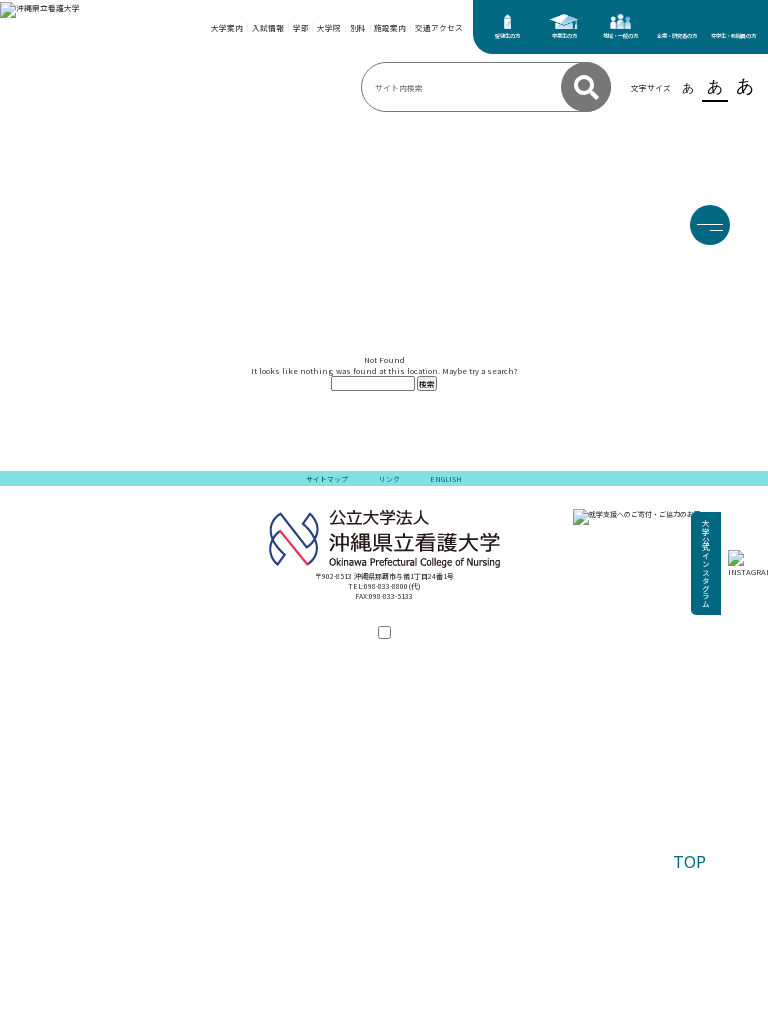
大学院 (329, 27)
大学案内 (227, 27)
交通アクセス (439, 27)
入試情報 (268, 27)
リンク (389, 479)
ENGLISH (446, 479)
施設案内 (390, 27)
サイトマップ (327, 479)
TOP (689, 861)
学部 (301, 27)
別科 (358, 27)
